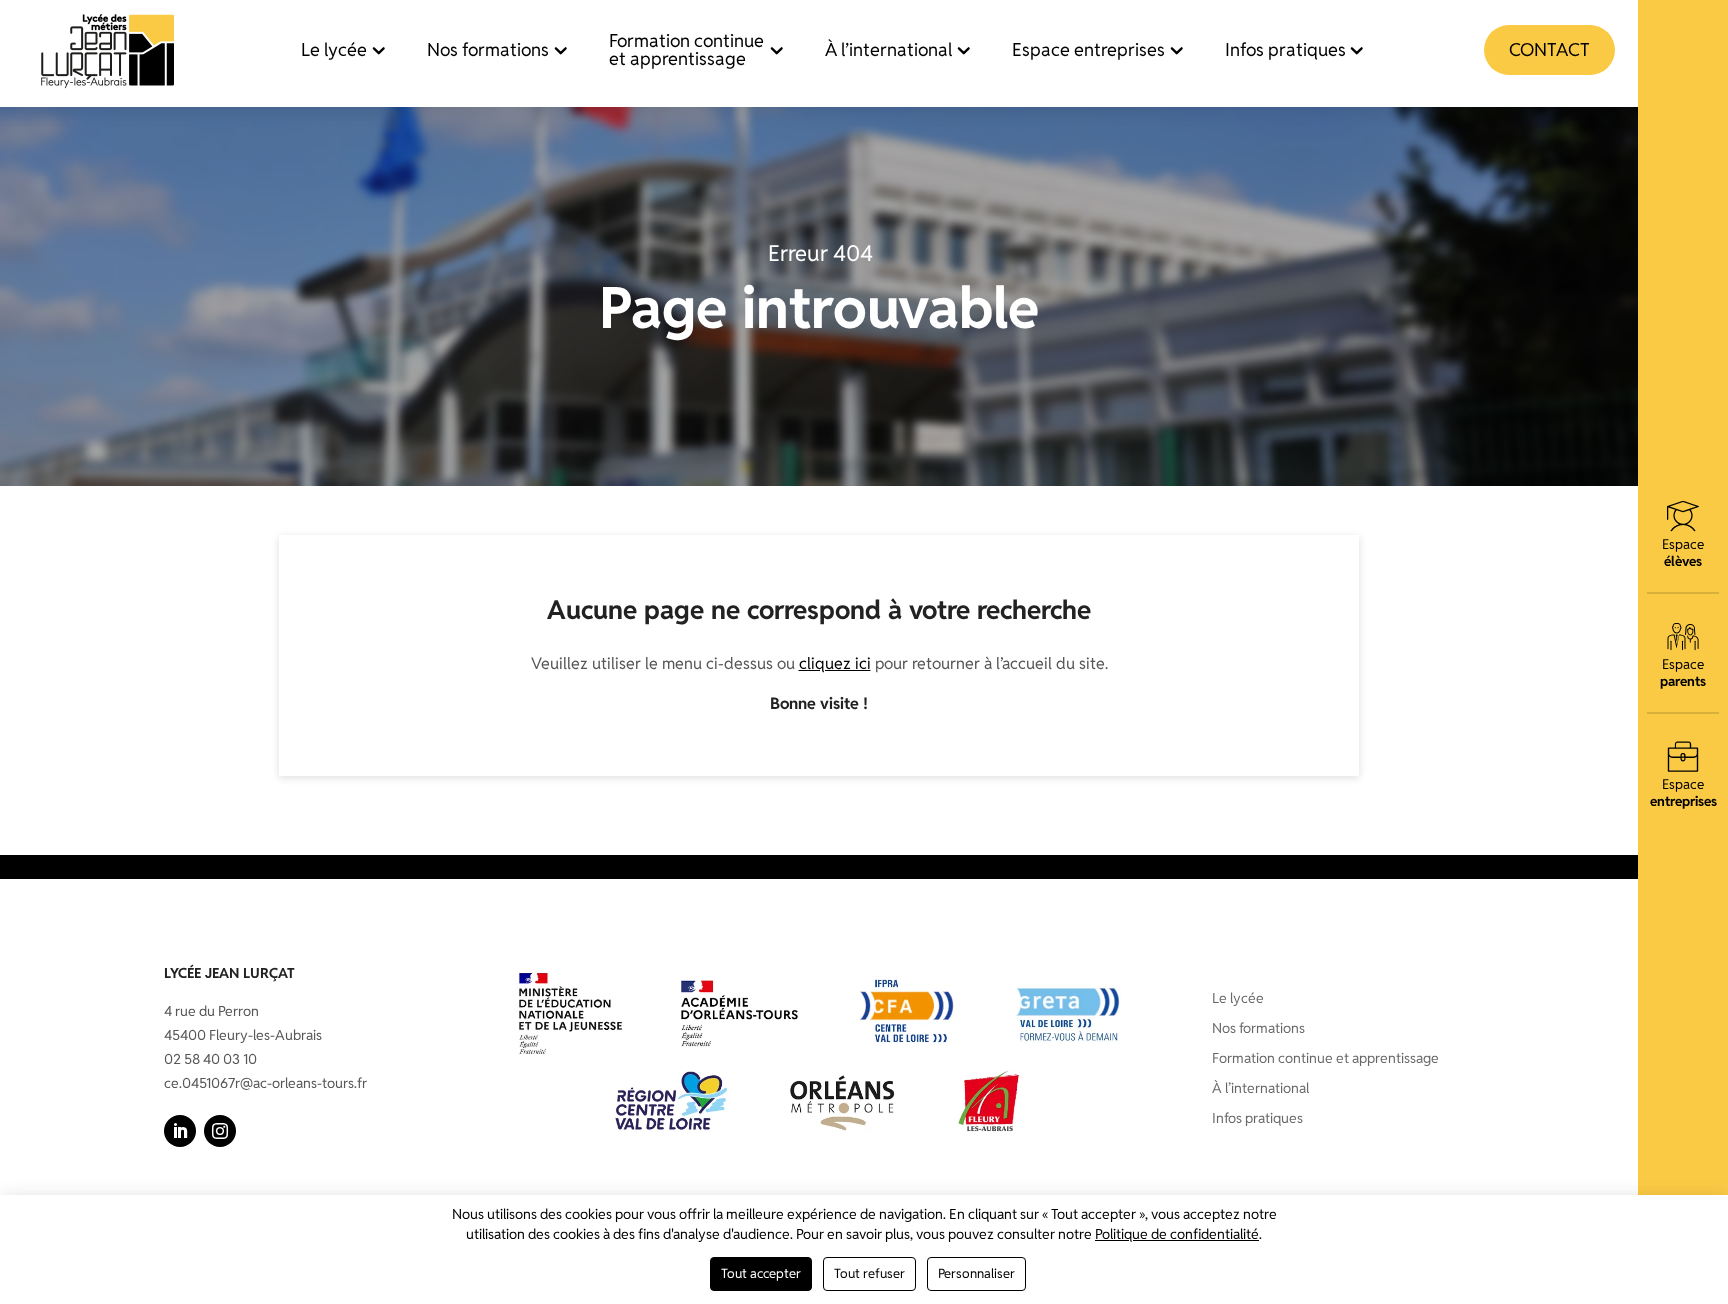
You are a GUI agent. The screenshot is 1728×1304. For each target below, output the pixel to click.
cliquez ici (835, 663)
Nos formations (488, 49)
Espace (1683, 552)
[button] (180, 1131)
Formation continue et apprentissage (686, 49)
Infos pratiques (1285, 49)
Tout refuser (869, 1273)
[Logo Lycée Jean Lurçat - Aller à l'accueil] (108, 50)
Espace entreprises (1088, 49)
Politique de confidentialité (1177, 1234)
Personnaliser (976, 1273)
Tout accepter (761, 1273)
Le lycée (334, 49)
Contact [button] (1549, 49)
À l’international (888, 49)
